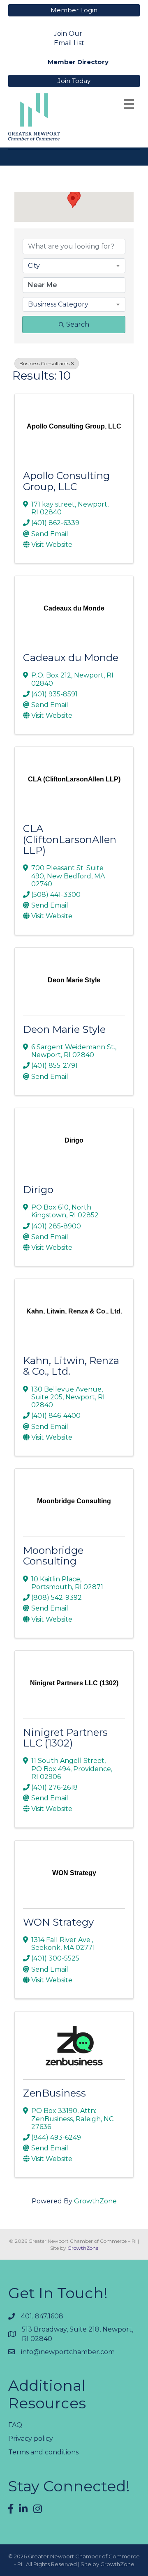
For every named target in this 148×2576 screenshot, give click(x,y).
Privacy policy (31, 2439)
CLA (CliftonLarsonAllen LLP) (70, 839)
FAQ (15, 2425)
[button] (73, 200)
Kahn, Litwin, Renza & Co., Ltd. (71, 1366)
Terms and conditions (43, 2452)
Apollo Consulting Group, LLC (66, 481)
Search (78, 324)
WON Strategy (58, 1922)
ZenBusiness (54, 2093)
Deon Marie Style (64, 1029)
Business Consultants (44, 363)
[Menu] (129, 104)
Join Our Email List (69, 38)
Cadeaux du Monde (71, 658)
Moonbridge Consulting (53, 1556)
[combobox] (74, 266)
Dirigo (38, 1190)
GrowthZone (95, 2201)
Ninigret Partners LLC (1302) (65, 1738)
